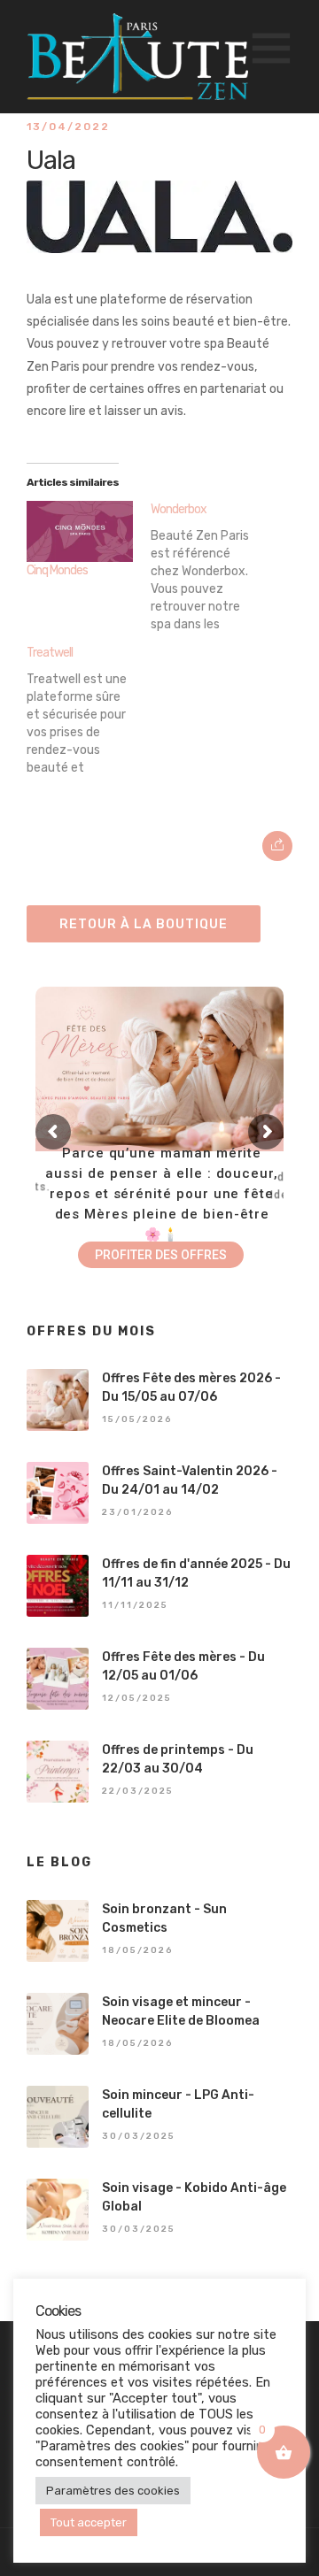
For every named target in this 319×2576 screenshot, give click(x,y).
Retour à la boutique (144, 924)
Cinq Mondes (57, 570)
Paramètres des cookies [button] (113, 2491)
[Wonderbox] (213, 566)
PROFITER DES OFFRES (161, 1255)
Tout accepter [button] (89, 2522)
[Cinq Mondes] (80, 531)
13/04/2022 (68, 127)
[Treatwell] (89, 710)
